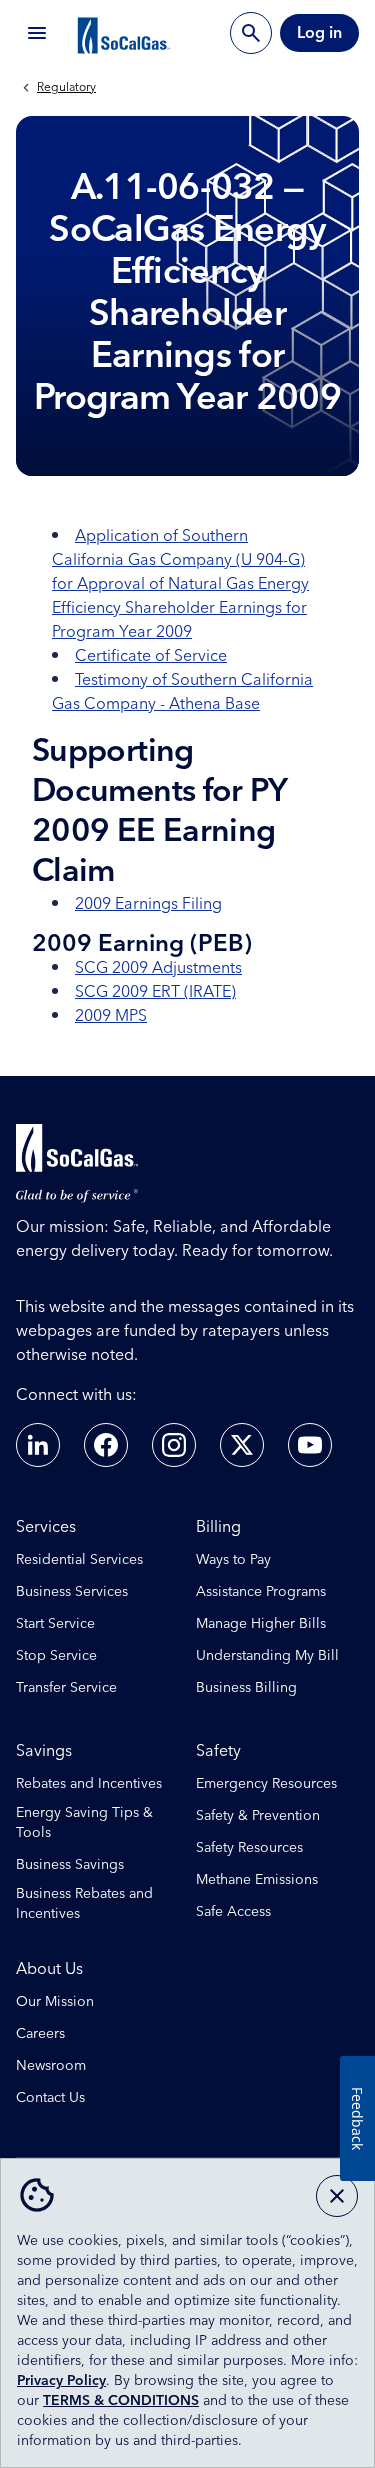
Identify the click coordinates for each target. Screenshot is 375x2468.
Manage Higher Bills (261, 1624)
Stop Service (56, 1656)
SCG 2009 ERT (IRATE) (155, 992)
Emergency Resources (266, 1784)
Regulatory (66, 88)
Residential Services (79, 1560)
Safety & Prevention (258, 1816)
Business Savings (70, 1865)
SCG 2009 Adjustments (158, 968)
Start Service (55, 1624)
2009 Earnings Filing (148, 904)
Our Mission (55, 2002)
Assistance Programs (261, 1592)
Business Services (72, 1592)
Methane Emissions (257, 1880)
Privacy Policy (61, 2381)
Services (46, 1527)
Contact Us (50, 2098)
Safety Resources (249, 1848)
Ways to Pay (233, 1560)
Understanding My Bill (267, 1656)
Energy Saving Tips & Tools (84, 1823)
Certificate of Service (151, 656)
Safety (218, 1751)
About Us (49, 1969)
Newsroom (51, 2066)
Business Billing (246, 1688)
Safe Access (233, 1912)
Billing (218, 1527)
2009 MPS (111, 1016)
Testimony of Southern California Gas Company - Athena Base (182, 692)
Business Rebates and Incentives (84, 1904)
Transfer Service (66, 1688)
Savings (44, 1751)
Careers (40, 2034)
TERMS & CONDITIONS (121, 2401)
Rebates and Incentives (89, 1784)
